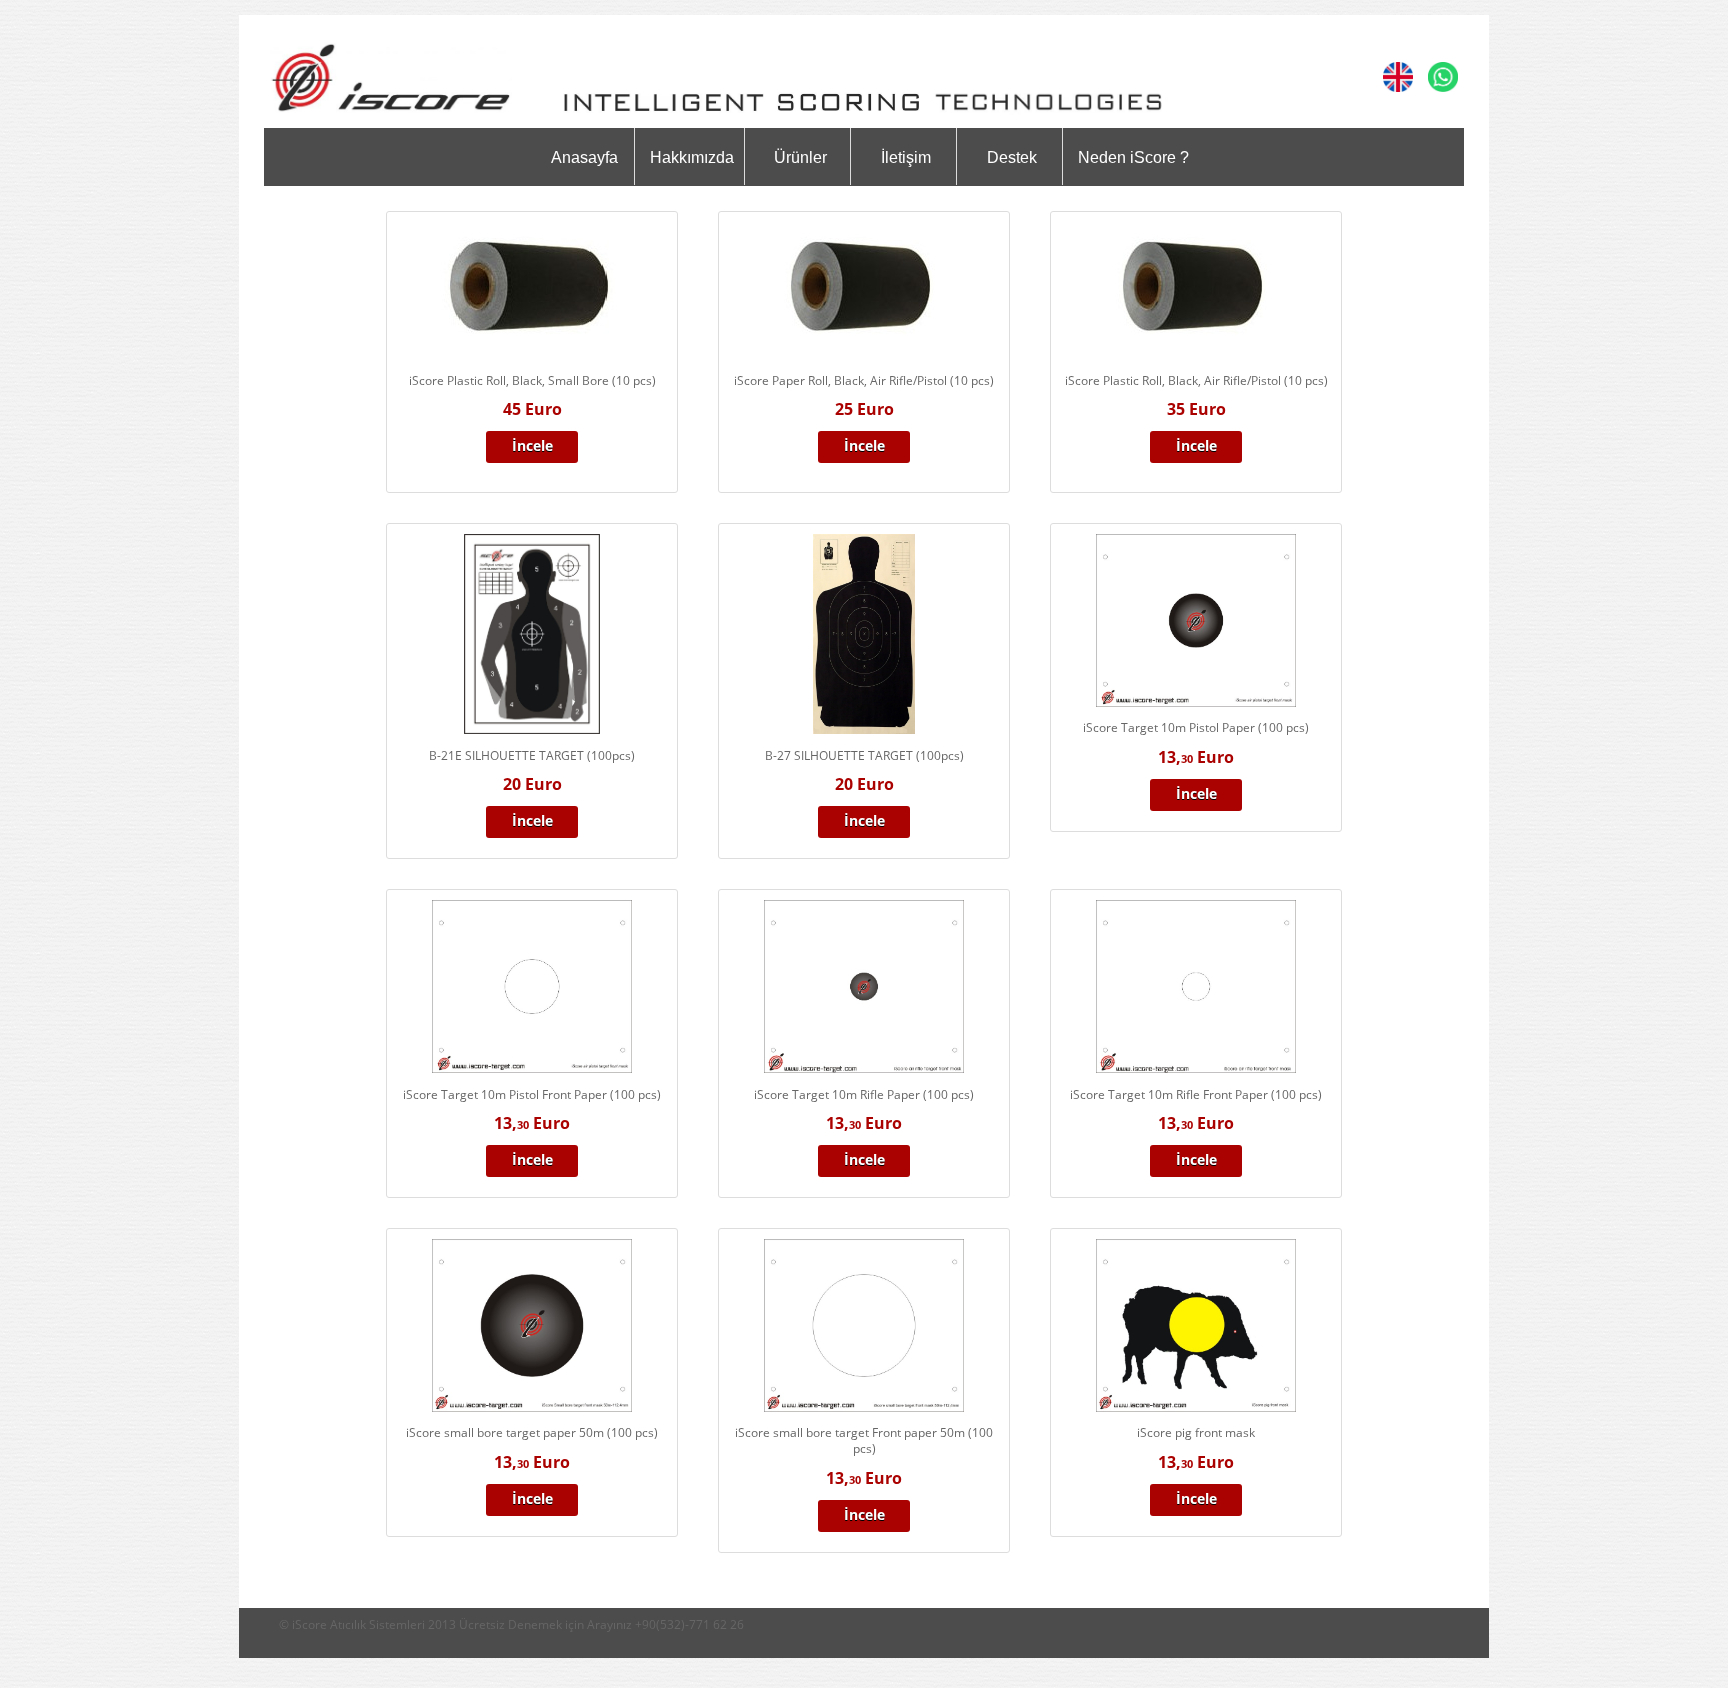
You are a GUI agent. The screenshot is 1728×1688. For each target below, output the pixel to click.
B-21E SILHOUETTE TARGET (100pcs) (532, 755)
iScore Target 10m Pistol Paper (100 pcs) (1196, 727)
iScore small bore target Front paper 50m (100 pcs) (864, 1440)
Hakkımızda (692, 157)
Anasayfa (584, 157)
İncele (532, 445)
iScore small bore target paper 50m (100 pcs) (532, 1432)
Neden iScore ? (1133, 157)
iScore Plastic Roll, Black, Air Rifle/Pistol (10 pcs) (1196, 380)
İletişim (906, 157)
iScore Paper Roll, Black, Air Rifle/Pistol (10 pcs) (864, 380)
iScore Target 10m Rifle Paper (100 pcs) (864, 1094)
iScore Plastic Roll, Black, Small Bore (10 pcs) (532, 380)
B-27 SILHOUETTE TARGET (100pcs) (864, 755)
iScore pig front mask (1196, 1432)
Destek (1012, 157)
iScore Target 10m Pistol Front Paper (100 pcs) (532, 1094)
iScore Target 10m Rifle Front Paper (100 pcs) (1196, 1094)
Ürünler (800, 157)
